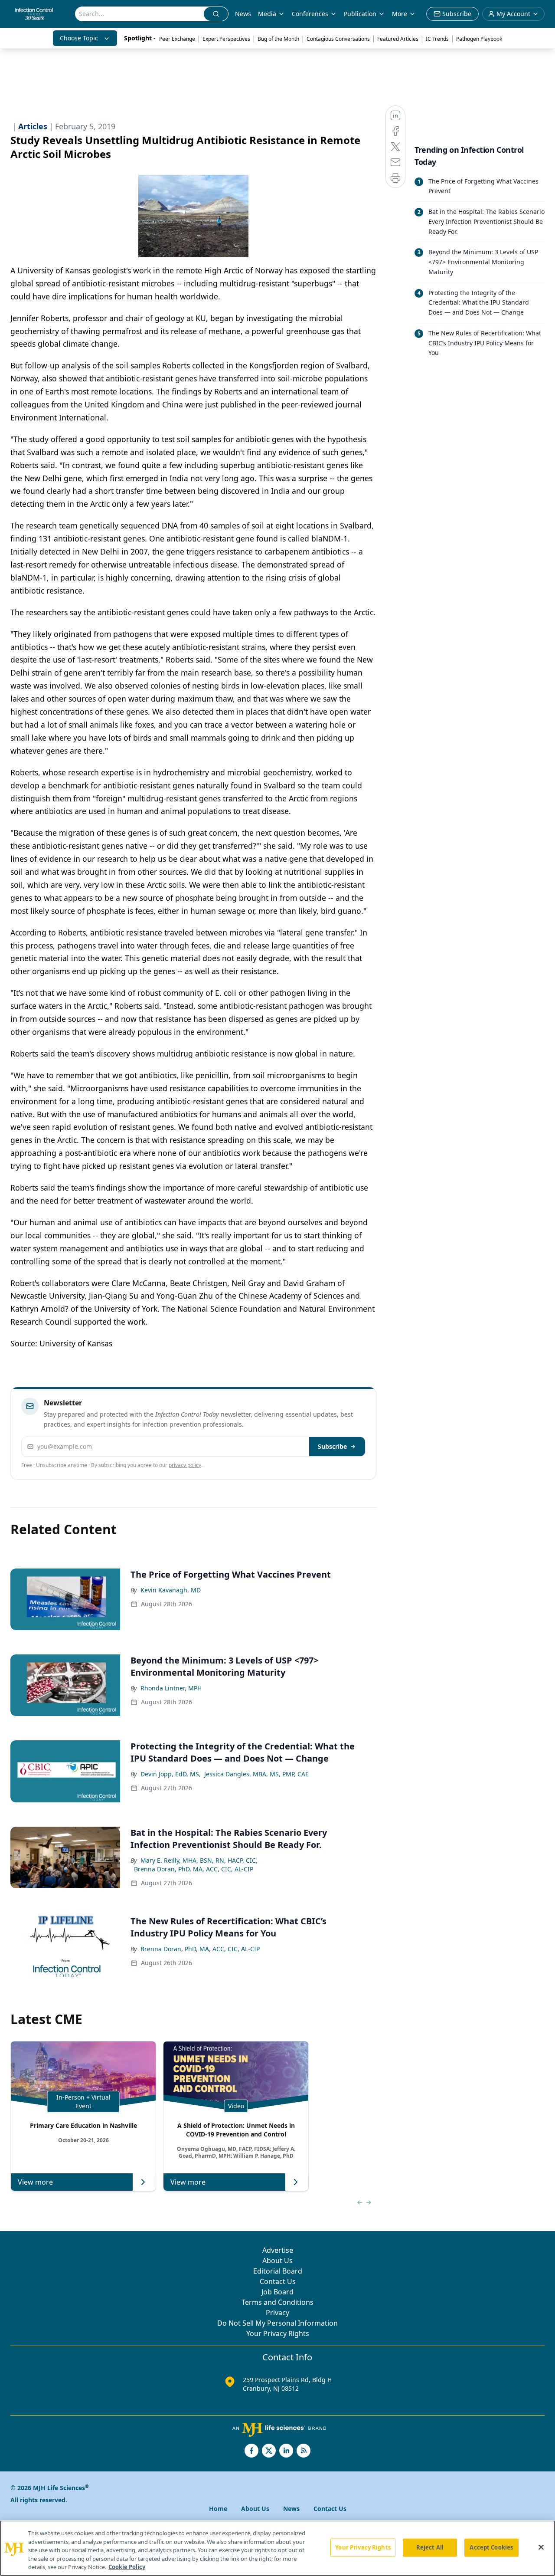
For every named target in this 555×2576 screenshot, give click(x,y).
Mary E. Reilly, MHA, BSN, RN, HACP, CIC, (199, 1860)
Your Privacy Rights (278, 2333)
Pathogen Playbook (479, 39)
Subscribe (332, 1446)
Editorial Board (278, 2271)
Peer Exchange (177, 39)
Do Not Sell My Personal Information (277, 2323)
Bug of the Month (278, 39)
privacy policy (185, 1465)
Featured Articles (398, 39)
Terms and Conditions (277, 2302)
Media (267, 14)
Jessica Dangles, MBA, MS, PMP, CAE (256, 1774)
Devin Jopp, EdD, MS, (171, 1774)
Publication (360, 14)
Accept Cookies (491, 2547)
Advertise (278, 2250)
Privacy (277, 2313)
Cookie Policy (127, 2567)
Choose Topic (79, 38)
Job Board (277, 2292)
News (243, 14)
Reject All (430, 2547)
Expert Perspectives (226, 39)
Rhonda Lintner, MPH (171, 1688)
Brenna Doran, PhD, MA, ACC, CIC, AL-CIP (194, 1869)
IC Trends (437, 39)
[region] (277, 2548)
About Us (277, 2261)
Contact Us (278, 2281)
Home (218, 2509)
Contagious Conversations (338, 39)
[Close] (541, 2547)
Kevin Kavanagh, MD (171, 1590)
